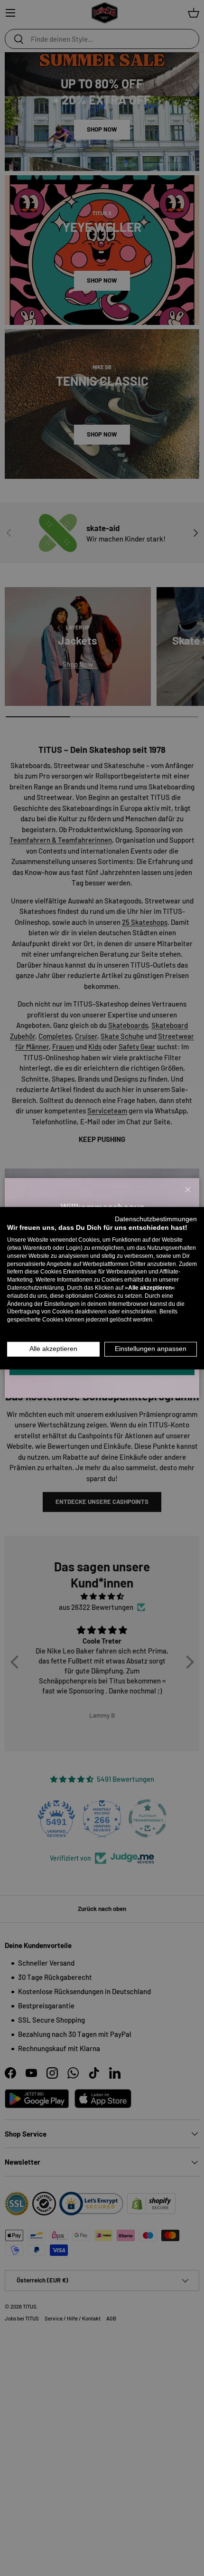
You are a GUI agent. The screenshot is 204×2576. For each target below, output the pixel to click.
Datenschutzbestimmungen (156, 1219)
